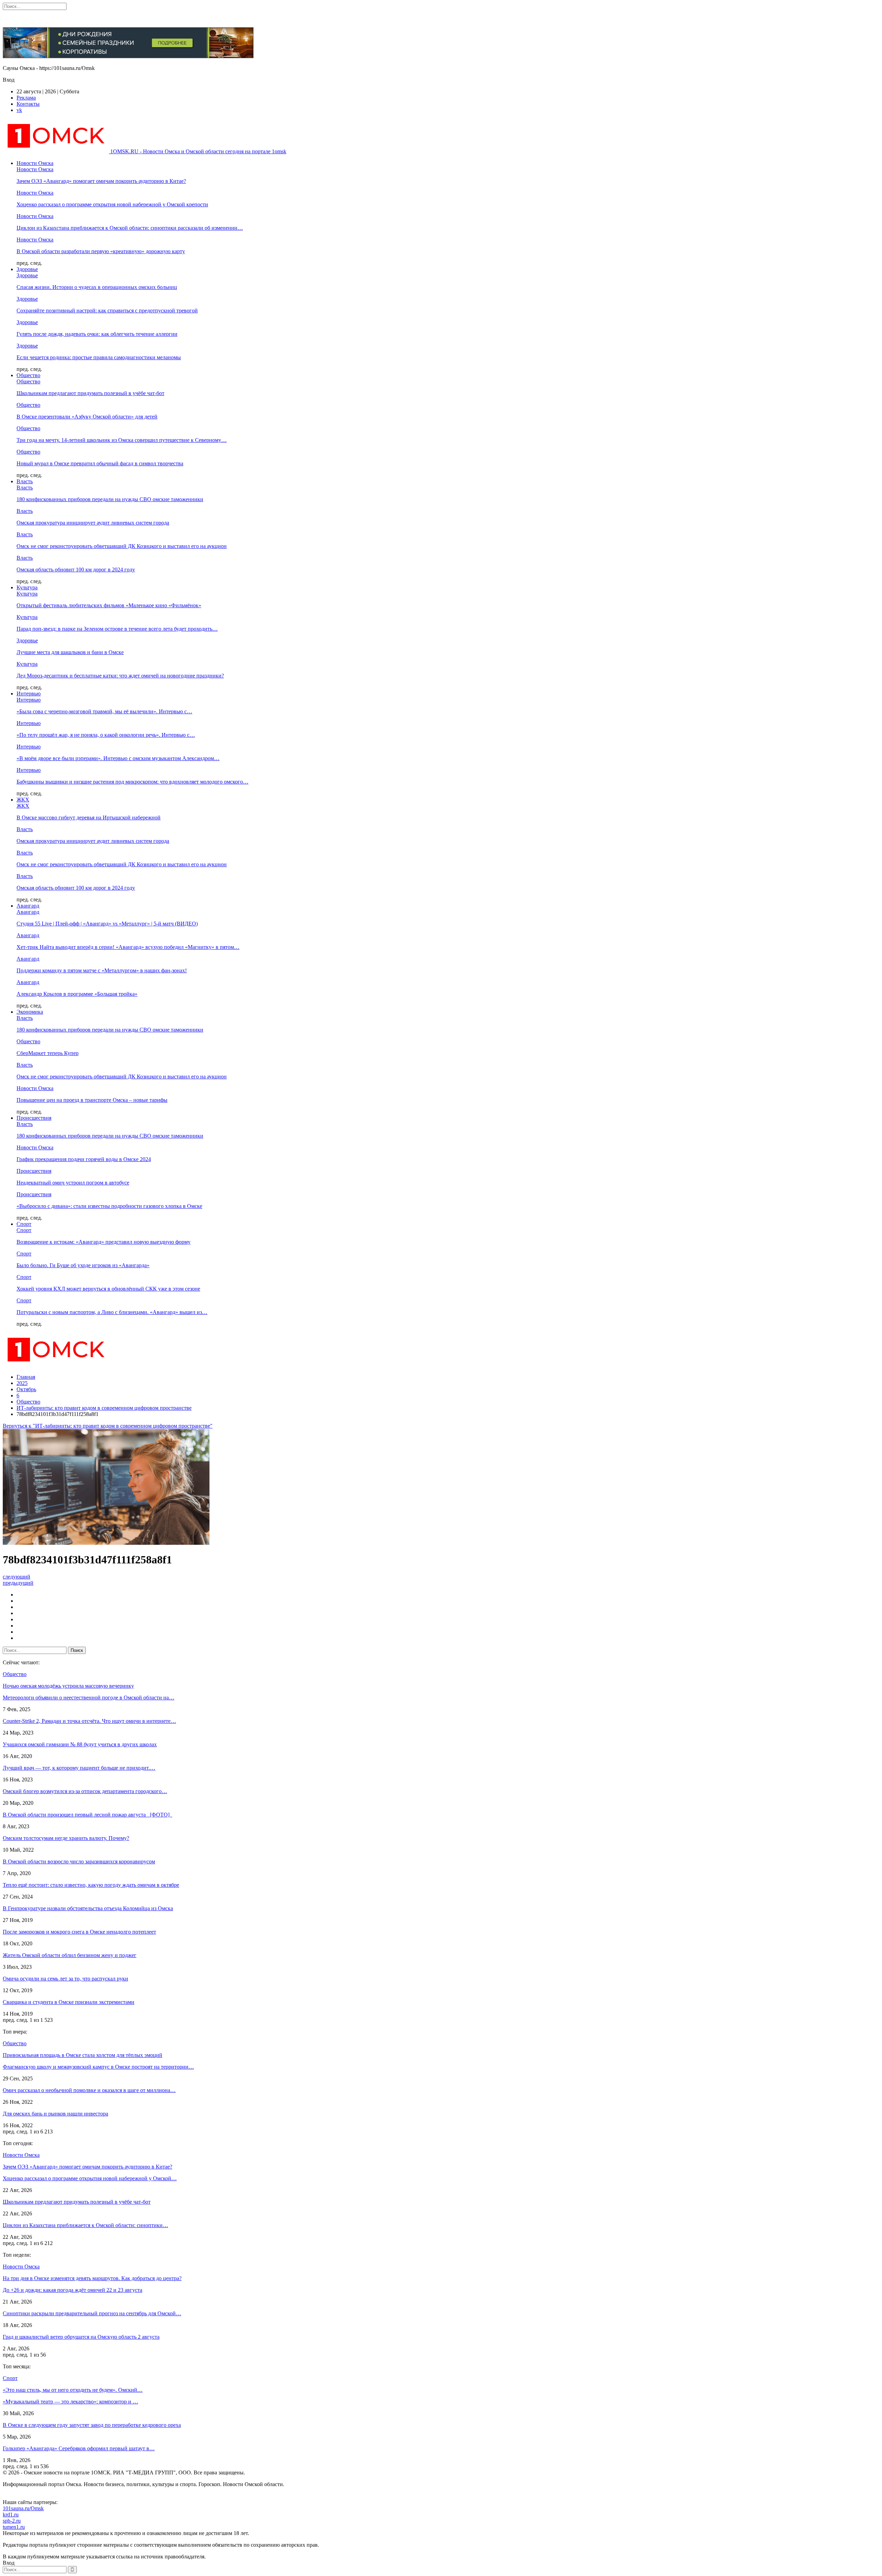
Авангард (28, 906)
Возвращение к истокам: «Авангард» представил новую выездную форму (104, 1242)
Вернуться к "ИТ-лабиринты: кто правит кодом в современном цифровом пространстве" (108, 1426)
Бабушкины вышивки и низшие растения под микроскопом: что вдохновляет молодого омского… (132, 782)
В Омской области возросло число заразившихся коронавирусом (79, 1861)
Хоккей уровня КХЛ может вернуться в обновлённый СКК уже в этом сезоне (108, 1289)
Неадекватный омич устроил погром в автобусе (73, 1183)
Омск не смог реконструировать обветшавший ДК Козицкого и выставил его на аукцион (122, 546)
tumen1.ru (14, 2527)
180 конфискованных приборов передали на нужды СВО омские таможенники (110, 499)
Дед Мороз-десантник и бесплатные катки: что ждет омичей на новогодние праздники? (120, 676)
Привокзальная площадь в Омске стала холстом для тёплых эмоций (83, 2055)
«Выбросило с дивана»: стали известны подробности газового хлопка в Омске (109, 1206)
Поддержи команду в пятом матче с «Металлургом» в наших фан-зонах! (102, 970)
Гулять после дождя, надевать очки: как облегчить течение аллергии (97, 334)
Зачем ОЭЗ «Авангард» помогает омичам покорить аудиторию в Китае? (101, 181)
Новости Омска (35, 163)
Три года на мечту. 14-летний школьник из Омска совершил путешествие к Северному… (122, 440)
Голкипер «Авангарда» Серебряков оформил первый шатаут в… (79, 2448)
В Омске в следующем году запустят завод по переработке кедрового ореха (92, 2425)
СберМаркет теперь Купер (48, 1053)
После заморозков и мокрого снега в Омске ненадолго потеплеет (79, 1932)
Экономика (30, 1012)
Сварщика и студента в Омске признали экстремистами (69, 2002)
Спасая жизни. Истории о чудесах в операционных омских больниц (97, 287)
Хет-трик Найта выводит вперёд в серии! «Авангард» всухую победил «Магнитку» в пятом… (128, 947)
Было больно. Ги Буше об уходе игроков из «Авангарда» (83, 1265)
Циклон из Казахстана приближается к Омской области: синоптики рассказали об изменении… (130, 228)
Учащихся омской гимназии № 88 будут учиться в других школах (80, 1744)
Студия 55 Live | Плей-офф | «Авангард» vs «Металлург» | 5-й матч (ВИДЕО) (107, 924)
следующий (17, 1577)
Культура (27, 587)
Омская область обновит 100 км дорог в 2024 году (76, 570)
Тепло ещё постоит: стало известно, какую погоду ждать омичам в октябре (91, 1885)
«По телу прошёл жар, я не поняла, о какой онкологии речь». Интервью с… (106, 735)
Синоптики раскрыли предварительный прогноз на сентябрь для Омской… (92, 2313)
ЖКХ (23, 800)
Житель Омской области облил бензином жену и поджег (70, 1955)
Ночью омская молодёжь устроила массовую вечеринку (68, 1686)
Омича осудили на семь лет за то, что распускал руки (65, 1979)
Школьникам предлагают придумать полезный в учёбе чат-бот (90, 393)
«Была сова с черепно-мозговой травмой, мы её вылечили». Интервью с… (104, 711)
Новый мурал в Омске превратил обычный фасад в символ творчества (100, 463)
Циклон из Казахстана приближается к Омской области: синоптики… (85, 2225)
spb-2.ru (12, 2521)
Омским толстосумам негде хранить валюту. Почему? (66, 1838)
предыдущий (18, 1583)
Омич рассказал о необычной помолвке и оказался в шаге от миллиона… (89, 2090)
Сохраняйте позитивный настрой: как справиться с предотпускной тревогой (107, 311)
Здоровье (27, 269)
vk (19, 110)
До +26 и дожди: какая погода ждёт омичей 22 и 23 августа (73, 2290)
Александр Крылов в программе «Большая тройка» (77, 994)
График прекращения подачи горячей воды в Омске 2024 (84, 1159)
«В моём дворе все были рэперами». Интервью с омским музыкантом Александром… (118, 758)
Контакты (28, 104)
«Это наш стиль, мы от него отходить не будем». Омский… (73, 2390)
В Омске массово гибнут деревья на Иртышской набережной (89, 818)
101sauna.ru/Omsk (23, 2508)
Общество (28, 375)
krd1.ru (11, 2515)
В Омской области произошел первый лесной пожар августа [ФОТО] (88, 1815)
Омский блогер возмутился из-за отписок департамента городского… (85, 1791)
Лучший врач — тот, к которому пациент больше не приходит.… (79, 1768)
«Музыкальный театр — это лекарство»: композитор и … (70, 2402)
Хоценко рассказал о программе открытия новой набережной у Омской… (90, 2178)
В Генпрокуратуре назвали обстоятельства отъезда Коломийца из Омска (88, 1908)
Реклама (26, 98)
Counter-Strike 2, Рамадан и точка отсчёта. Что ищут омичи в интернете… (89, 1721)
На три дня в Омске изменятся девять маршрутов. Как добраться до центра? (92, 2278)
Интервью (29, 694)
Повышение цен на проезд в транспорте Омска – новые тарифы (92, 1100)
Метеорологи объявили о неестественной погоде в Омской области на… (89, 1698)
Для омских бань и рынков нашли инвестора (55, 2114)
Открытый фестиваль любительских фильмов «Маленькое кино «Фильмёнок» (109, 605)
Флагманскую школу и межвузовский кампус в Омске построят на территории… (98, 2067)
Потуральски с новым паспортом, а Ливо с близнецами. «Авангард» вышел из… (112, 1312)
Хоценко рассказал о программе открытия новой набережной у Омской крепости (112, 204)
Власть (25, 481)
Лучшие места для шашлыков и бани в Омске (70, 652)
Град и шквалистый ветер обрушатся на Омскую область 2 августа (81, 2337)
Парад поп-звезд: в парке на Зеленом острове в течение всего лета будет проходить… (117, 629)
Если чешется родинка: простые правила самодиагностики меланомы (99, 357)
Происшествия (34, 1118)
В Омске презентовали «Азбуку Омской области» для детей (87, 417)
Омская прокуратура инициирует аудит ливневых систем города (93, 523)
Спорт (24, 1224)
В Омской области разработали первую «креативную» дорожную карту (101, 251)
